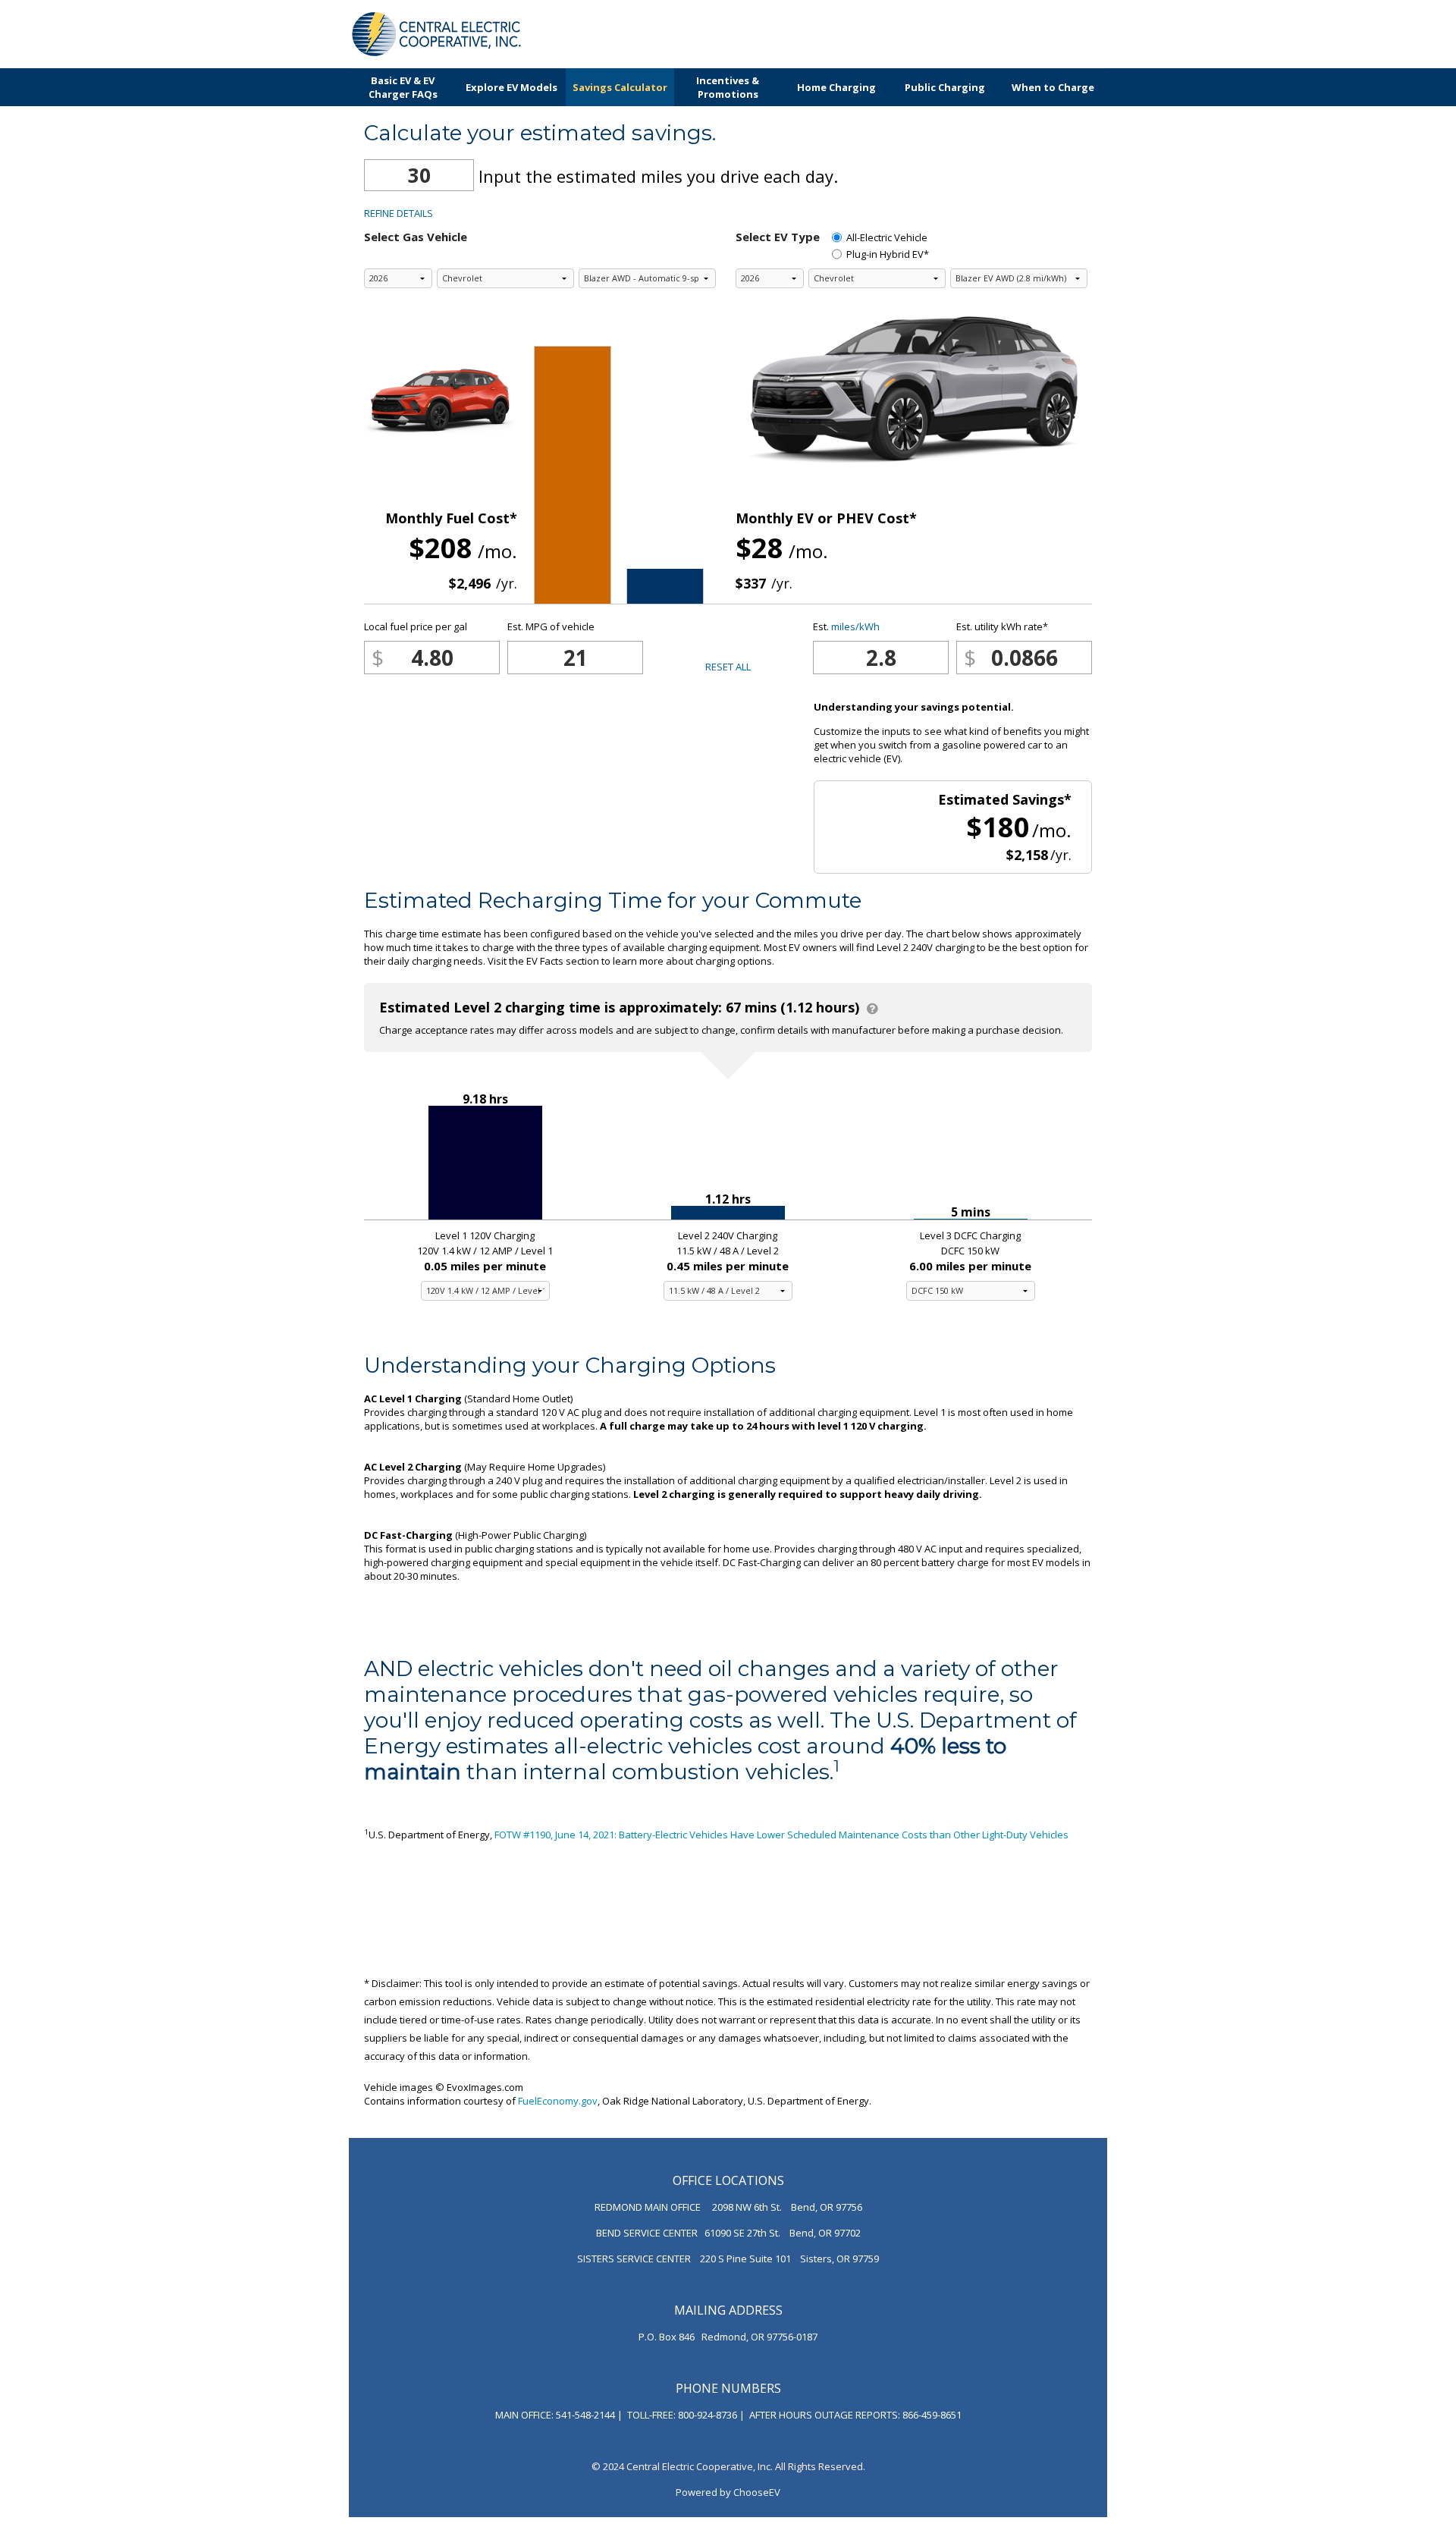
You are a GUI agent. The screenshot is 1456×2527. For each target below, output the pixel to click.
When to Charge (1053, 87)
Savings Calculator (620, 87)
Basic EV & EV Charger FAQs (403, 87)
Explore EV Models (511, 87)
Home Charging (836, 87)
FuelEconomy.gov (558, 2101)
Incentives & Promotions (728, 87)
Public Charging (945, 87)
